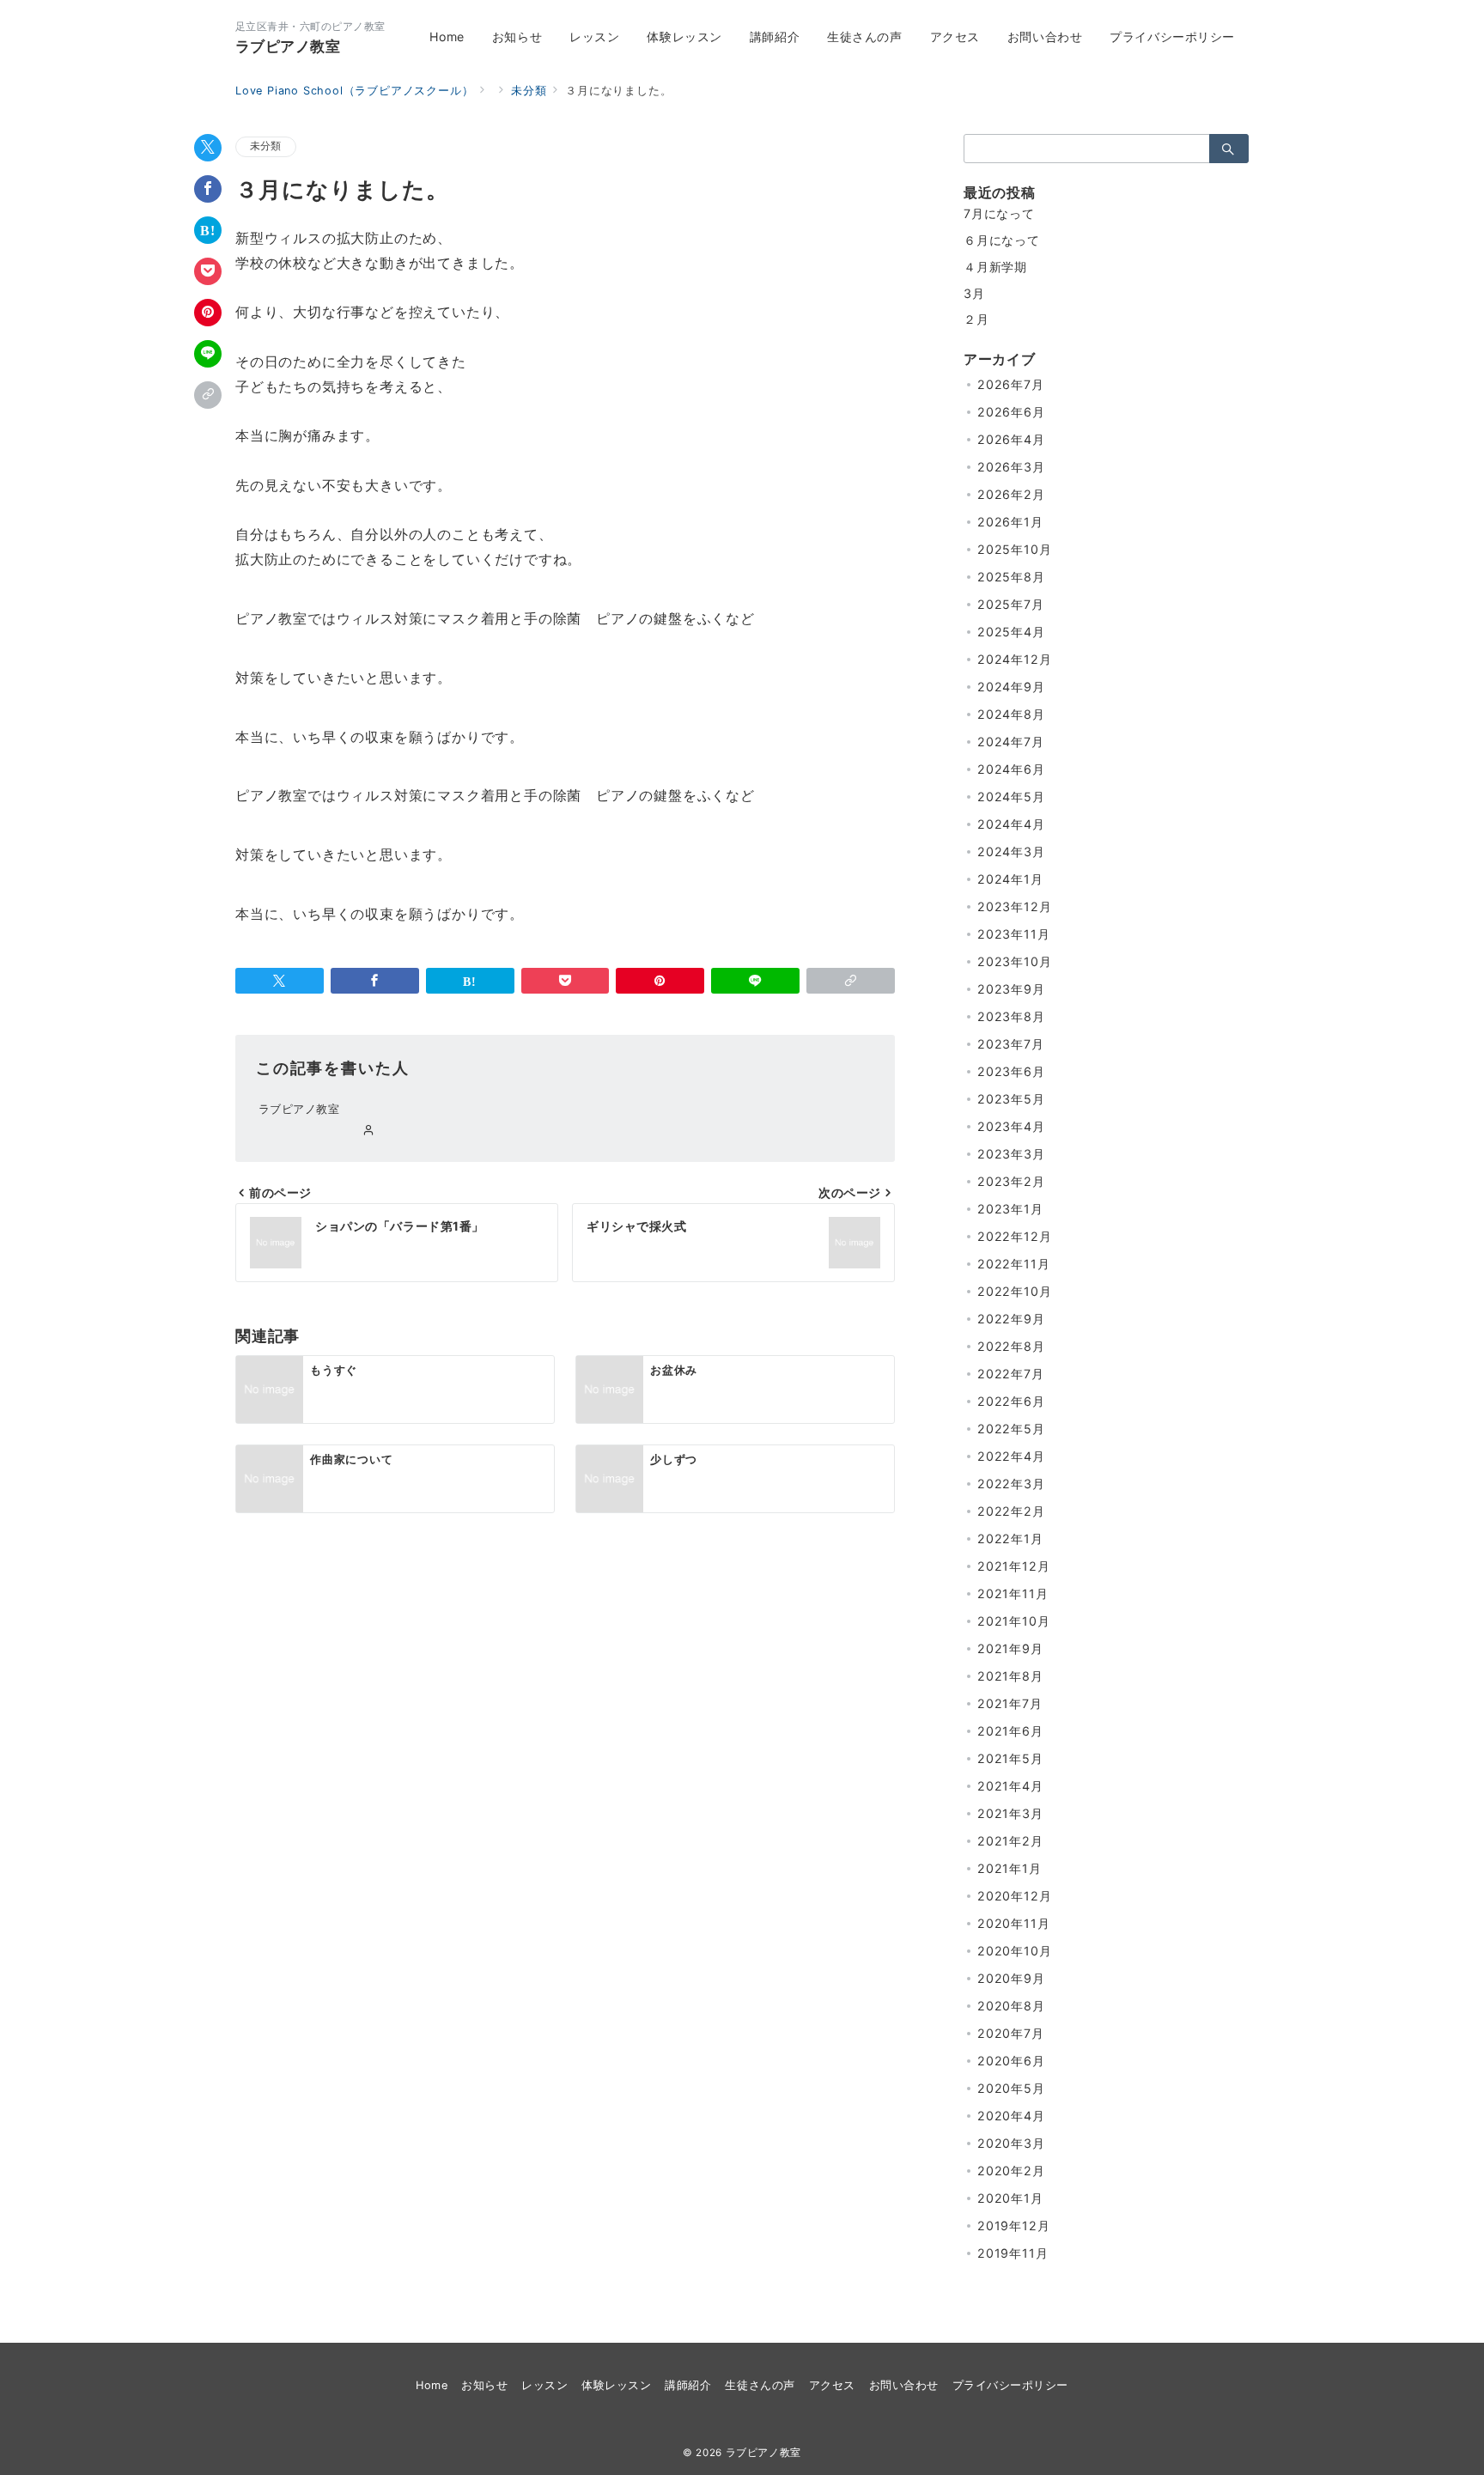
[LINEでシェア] (208, 354)
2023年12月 (1014, 906)
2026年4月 (1011, 439)
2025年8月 (1011, 577)
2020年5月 (1011, 2088)
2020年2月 (1011, 2171)
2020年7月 (1011, 2033)
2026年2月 (1011, 494)
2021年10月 (1013, 1621)
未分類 (266, 146)
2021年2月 (1010, 1841)
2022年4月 (1011, 1456)
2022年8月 (1011, 1346)
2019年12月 (1013, 2226)
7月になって (999, 213)
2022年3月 (1011, 1484)
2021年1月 (1010, 1868)
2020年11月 (1013, 1923)
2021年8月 (1010, 1676)
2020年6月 (1011, 2061)
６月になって (1002, 240)
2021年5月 (1010, 1758)
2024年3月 (1011, 851)
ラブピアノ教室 (288, 46)
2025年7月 (1011, 604)
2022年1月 (1010, 1539)
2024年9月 (1011, 687)
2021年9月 (1010, 1648)
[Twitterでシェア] (208, 148)
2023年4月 (1011, 1126)
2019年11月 (1013, 2253)
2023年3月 (1011, 1154)
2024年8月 (1011, 714)
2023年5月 (1011, 1099)
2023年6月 (1011, 1071)
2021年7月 (1010, 1703)
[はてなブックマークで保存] (208, 230)
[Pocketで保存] (208, 271)
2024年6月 (1011, 769)
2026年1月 (1010, 522)
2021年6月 (1010, 1731)
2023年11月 (1013, 934)
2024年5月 (1011, 797)
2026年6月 (1011, 412)
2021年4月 (1010, 1786)
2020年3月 (1011, 2143)
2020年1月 (1010, 2198)
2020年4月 (1011, 2116)
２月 (976, 319)
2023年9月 (1011, 989)
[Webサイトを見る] (369, 1131)
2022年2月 (1011, 1511)
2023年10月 (1014, 961)
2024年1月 (1010, 879)
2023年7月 (1011, 1044)
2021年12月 (1013, 1566)
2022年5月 (1011, 1429)
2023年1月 (1010, 1209)
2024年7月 (1011, 742)
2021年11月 (1013, 1593)
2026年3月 (1011, 467)
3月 (974, 293)
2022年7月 (1011, 1374)
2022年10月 (1014, 1291)
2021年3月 (1010, 1813)
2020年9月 (1011, 1978)
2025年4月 (1011, 632)
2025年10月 (1014, 549)
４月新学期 (995, 267)
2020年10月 (1014, 1951)
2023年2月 (1011, 1181)
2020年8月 (1011, 2006)
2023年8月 (1011, 1016)
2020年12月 (1014, 1896)
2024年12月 (1014, 659)
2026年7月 (1011, 384)
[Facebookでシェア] (208, 189)
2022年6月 (1011, 1401)
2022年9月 (1011, 1319)
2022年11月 (1013, 1264)
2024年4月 (1011, 824)
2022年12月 (1014, 1236)
